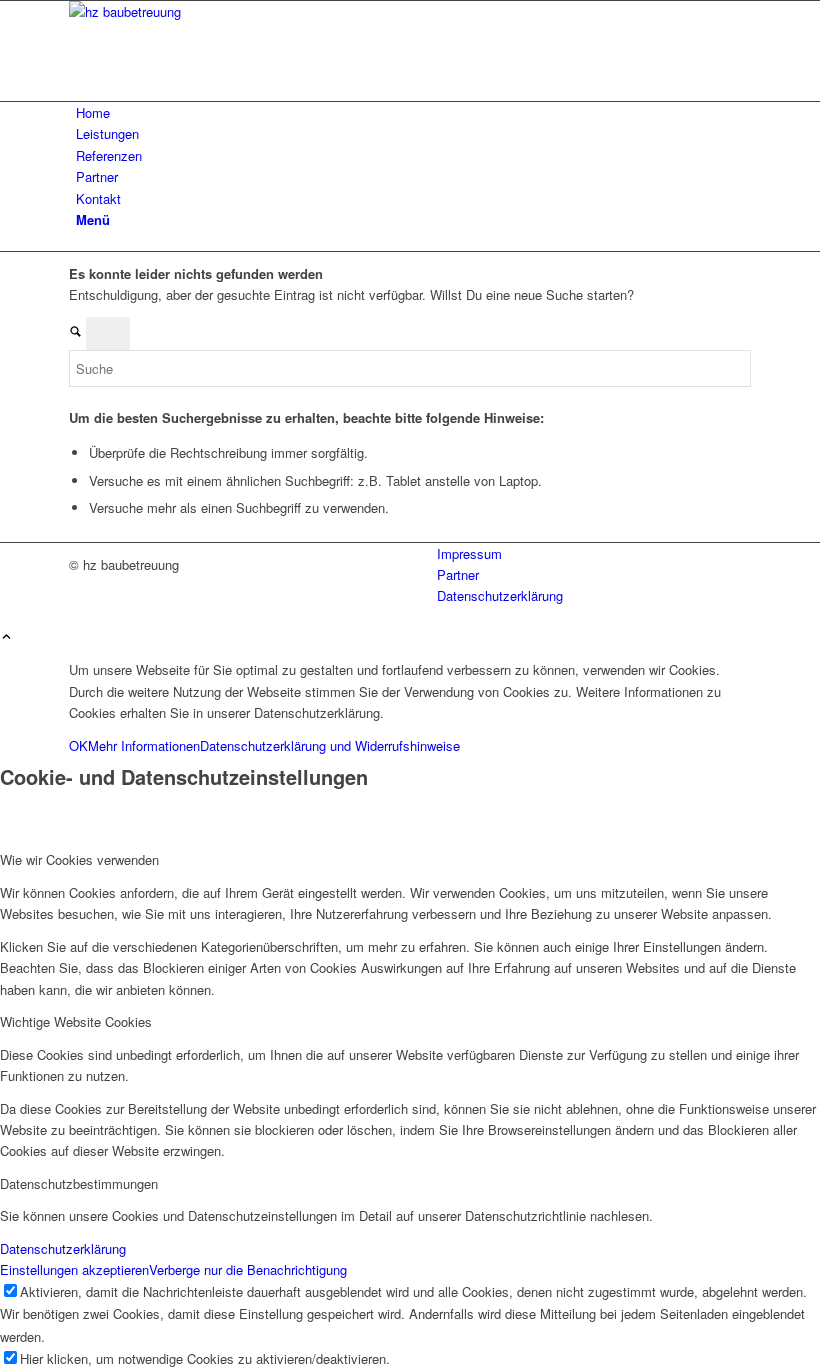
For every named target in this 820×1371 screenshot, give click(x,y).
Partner (458, 574)
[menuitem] (413, 112)
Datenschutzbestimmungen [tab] (79, 1183)
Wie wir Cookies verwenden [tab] (79, 859)
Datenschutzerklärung (500, 595)
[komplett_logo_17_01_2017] (219, 11)
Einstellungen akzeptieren (74, 1269)
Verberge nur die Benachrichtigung (248, 1269)
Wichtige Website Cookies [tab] (76, 1021)
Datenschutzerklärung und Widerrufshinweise (330, 745)
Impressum (469, 553)
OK (78, 745)
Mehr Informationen (144, 745)
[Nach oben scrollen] (6, 637)
